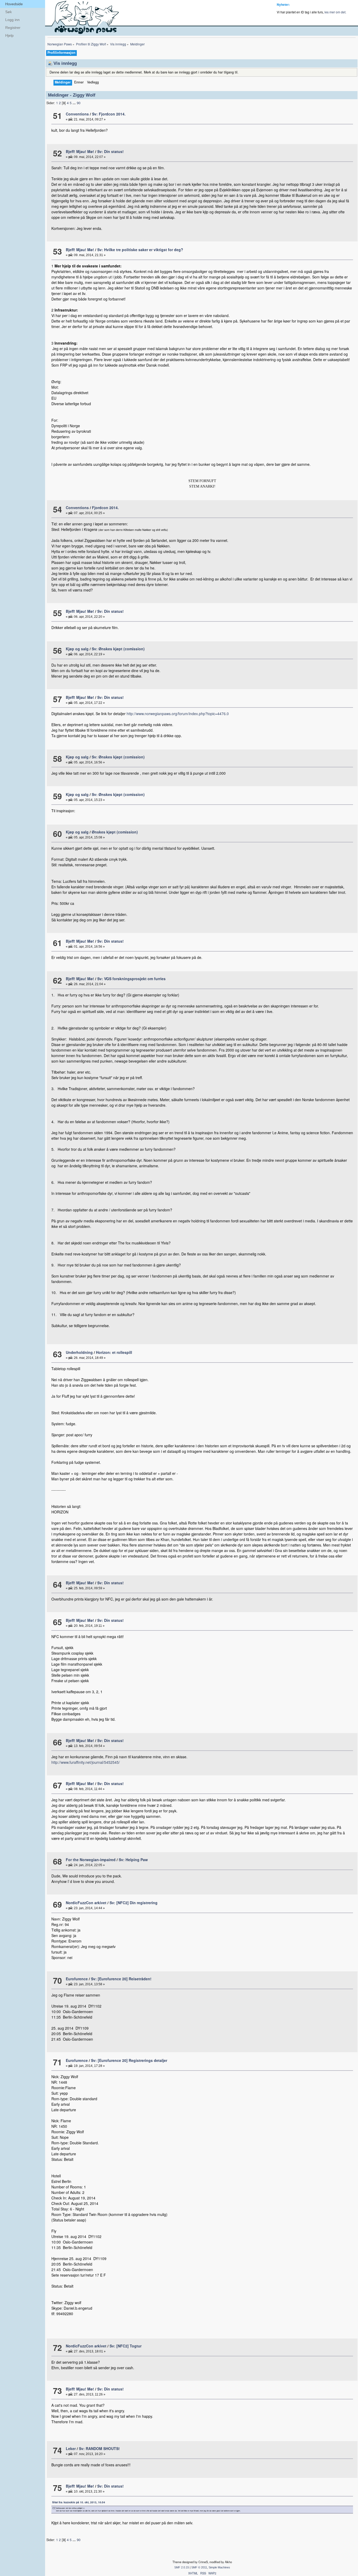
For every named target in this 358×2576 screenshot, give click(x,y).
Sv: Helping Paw (133, 1860)
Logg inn (12, 20)
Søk (9, 12)
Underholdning (79, 1352)
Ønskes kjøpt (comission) (115, 832)
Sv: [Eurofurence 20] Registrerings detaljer (129, 2060)
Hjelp (9, 35)
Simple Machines (219, 2567)
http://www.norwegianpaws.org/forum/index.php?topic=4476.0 (178, 714)
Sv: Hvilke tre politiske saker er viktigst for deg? (140, 250)
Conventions (77, 114)
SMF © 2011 (199, 2567)
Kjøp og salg (77, 649)
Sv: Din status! (110, 151)
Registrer (13, 28)
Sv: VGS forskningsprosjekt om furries (131, 979)
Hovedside (14, 4)
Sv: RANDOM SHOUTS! (99, 2448)
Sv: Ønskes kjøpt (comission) (118, 649)
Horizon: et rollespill (114, 1352)
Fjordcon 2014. (105, 508)
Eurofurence (77, 1979)
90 (79, 103)
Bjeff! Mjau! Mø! (80, 151)
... (75, 103)
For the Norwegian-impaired (91, 1860)
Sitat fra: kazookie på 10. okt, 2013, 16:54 (79, 2502)
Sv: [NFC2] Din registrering (134, 1903)
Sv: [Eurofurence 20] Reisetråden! (121, 1979)
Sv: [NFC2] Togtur (126, 2346)
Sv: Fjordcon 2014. (109, 114)
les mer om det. (335, 12)
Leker (71, 2448)
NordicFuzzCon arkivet (86, 1903)
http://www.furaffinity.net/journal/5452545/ (86, 1762)
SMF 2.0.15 (182, 2567)
